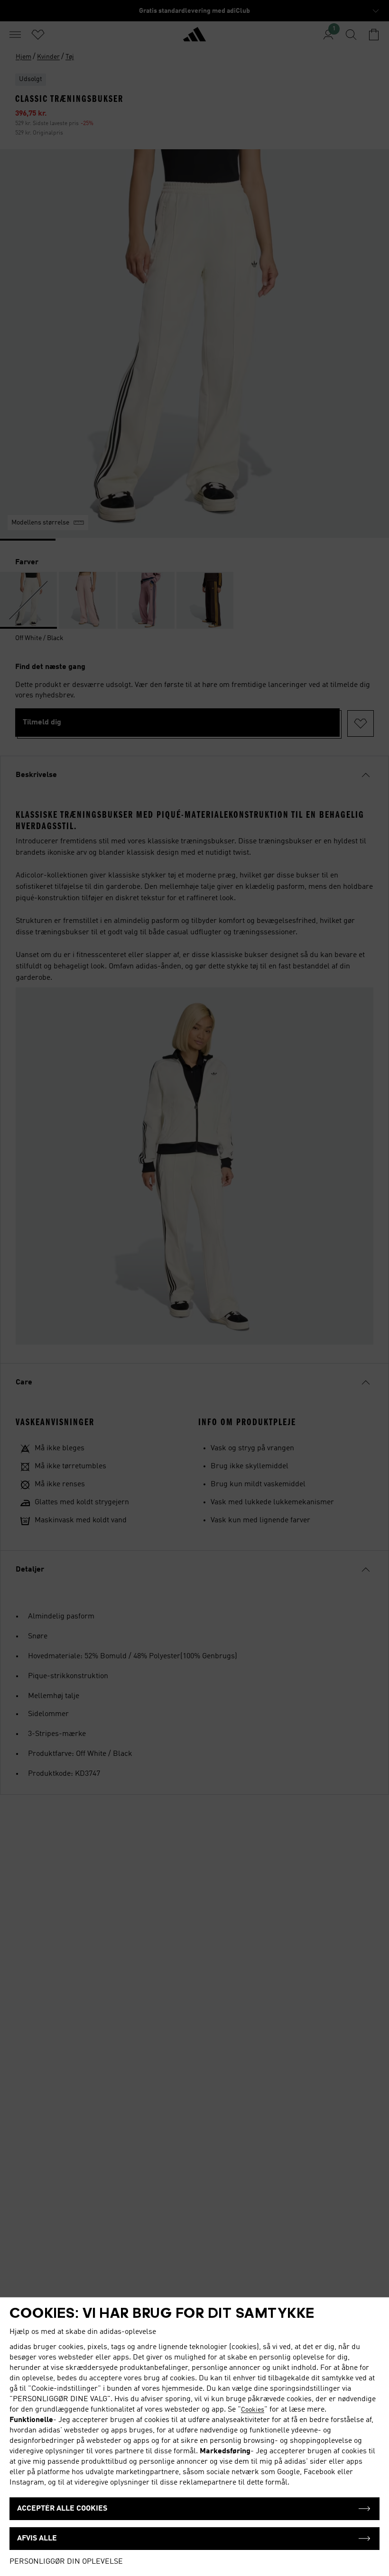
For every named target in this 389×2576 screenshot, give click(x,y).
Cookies (253, 2410)
